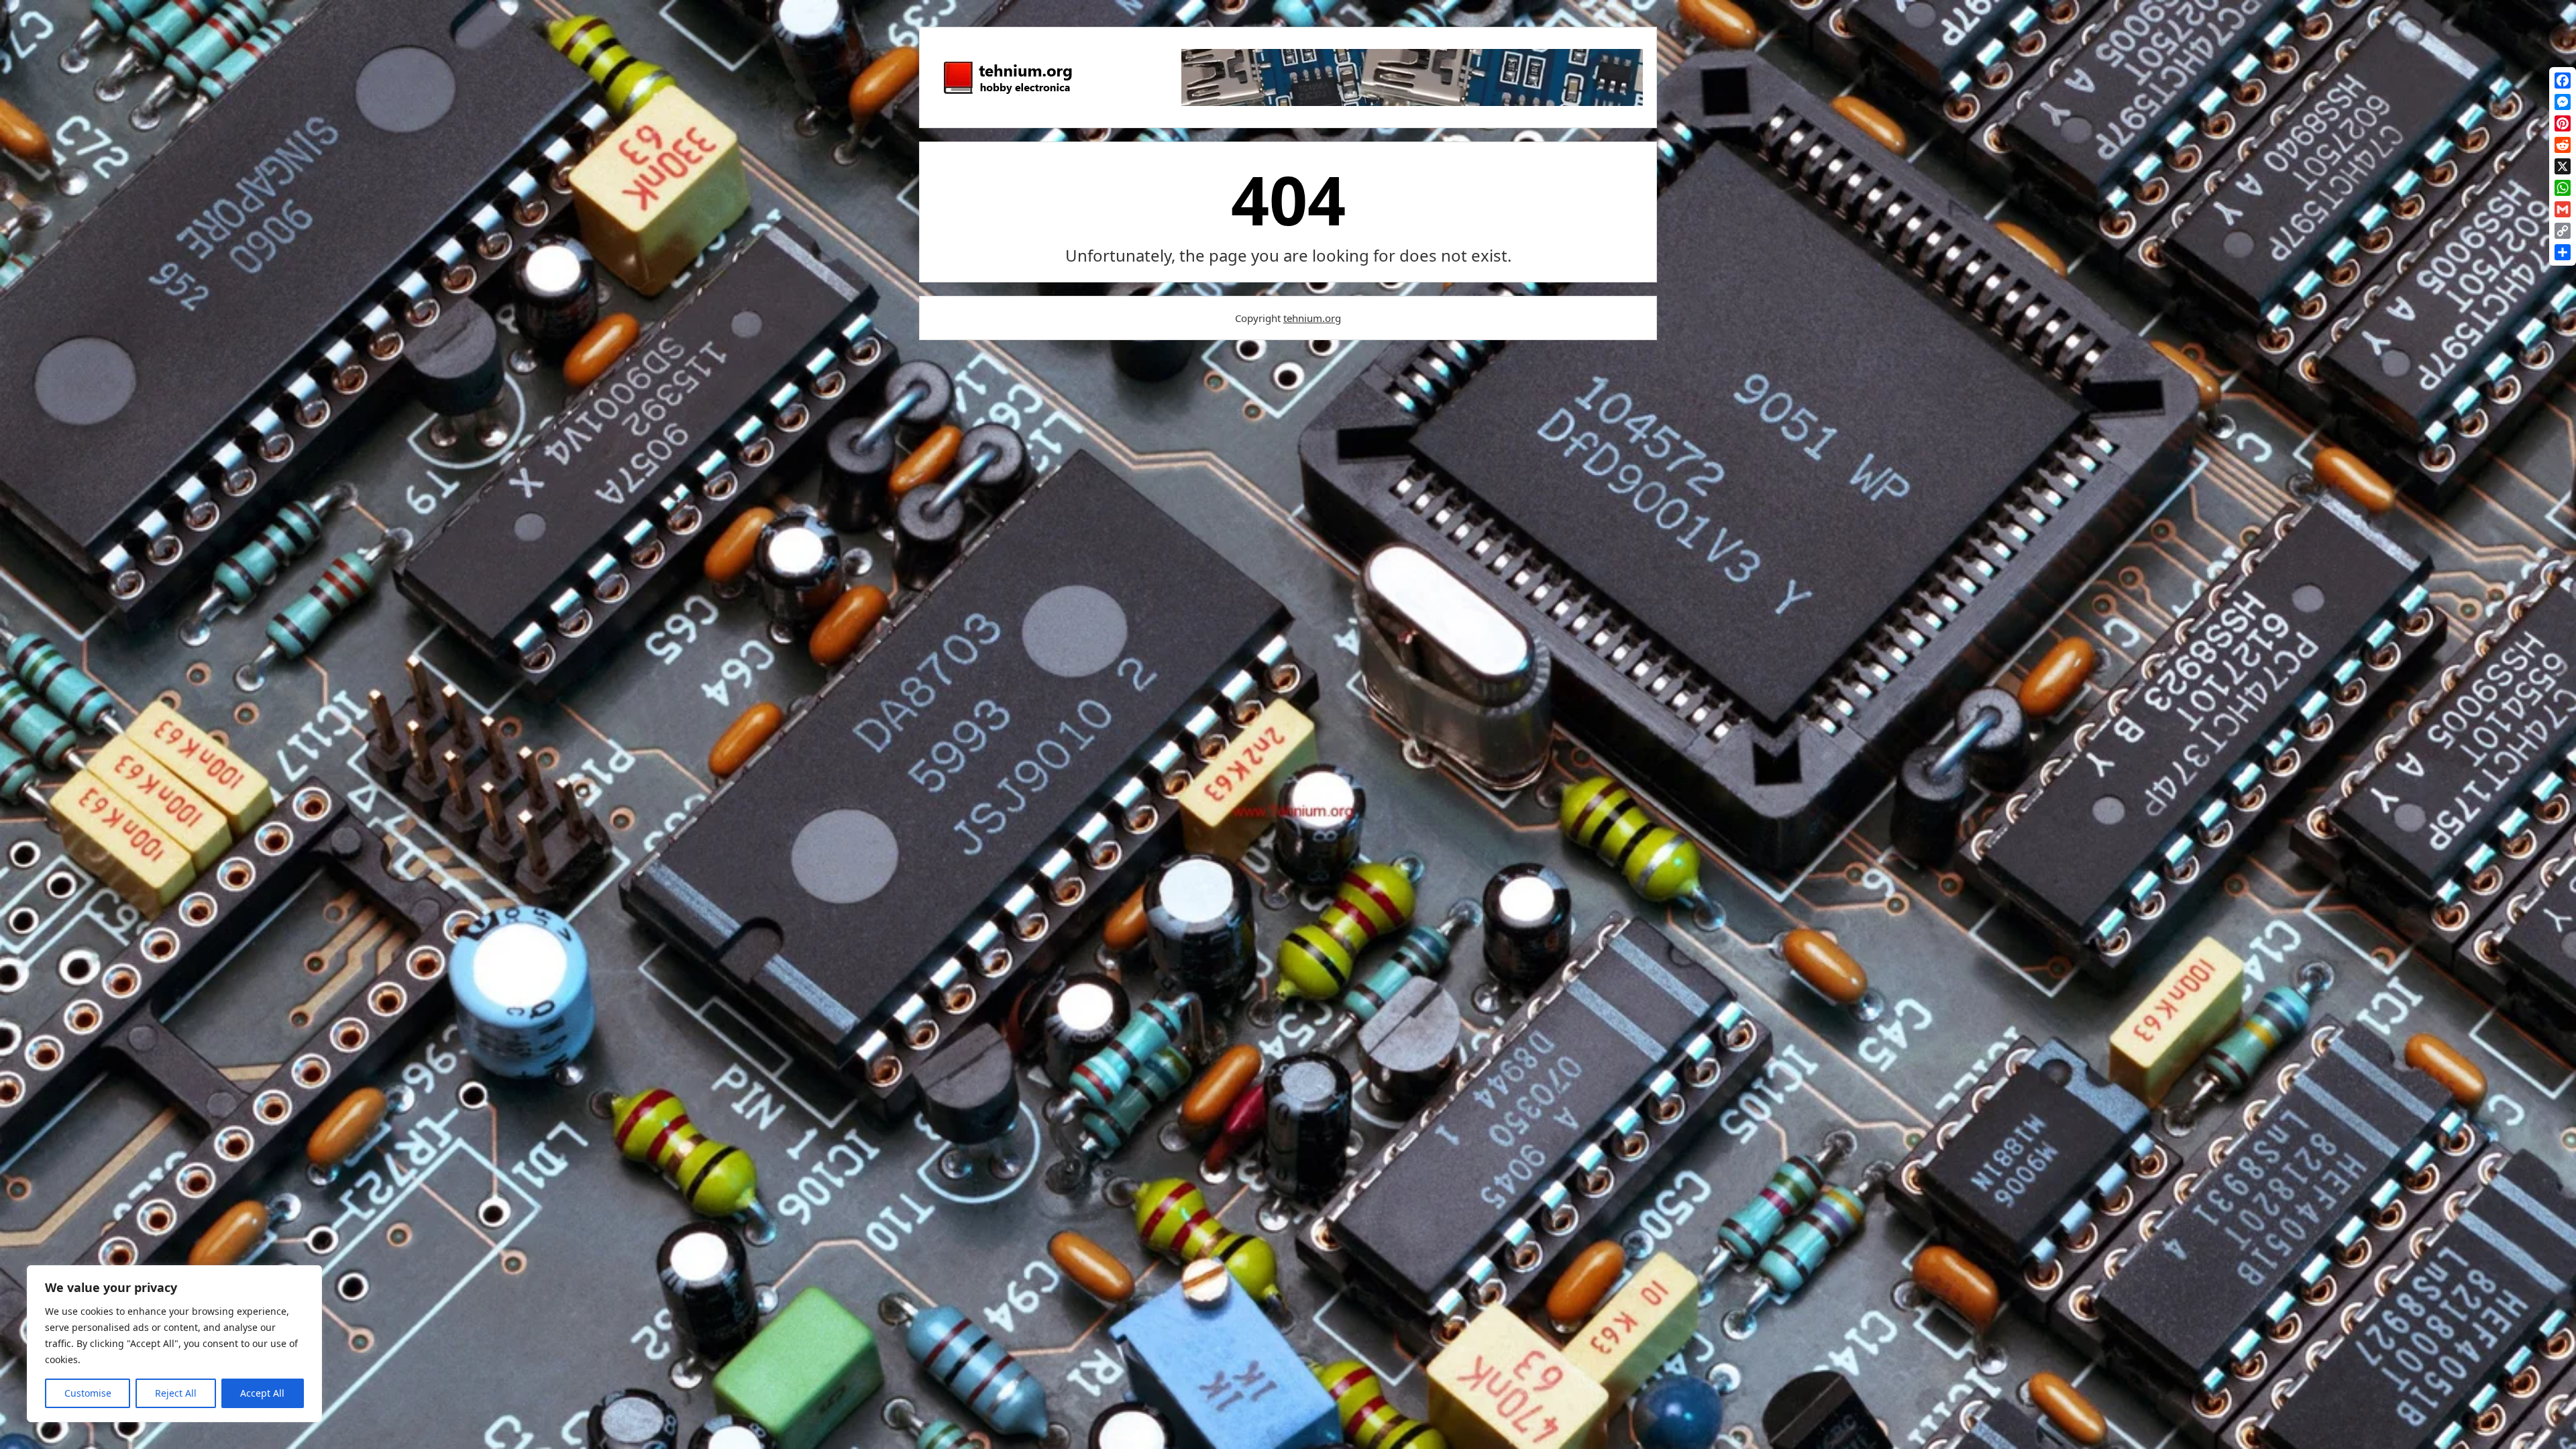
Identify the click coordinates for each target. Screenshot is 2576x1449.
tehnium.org (1312, 318)
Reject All (176, 1393)
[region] (174, 1344)
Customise (88, 1393)
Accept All (262, 1393)
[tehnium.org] (1007, 95)
